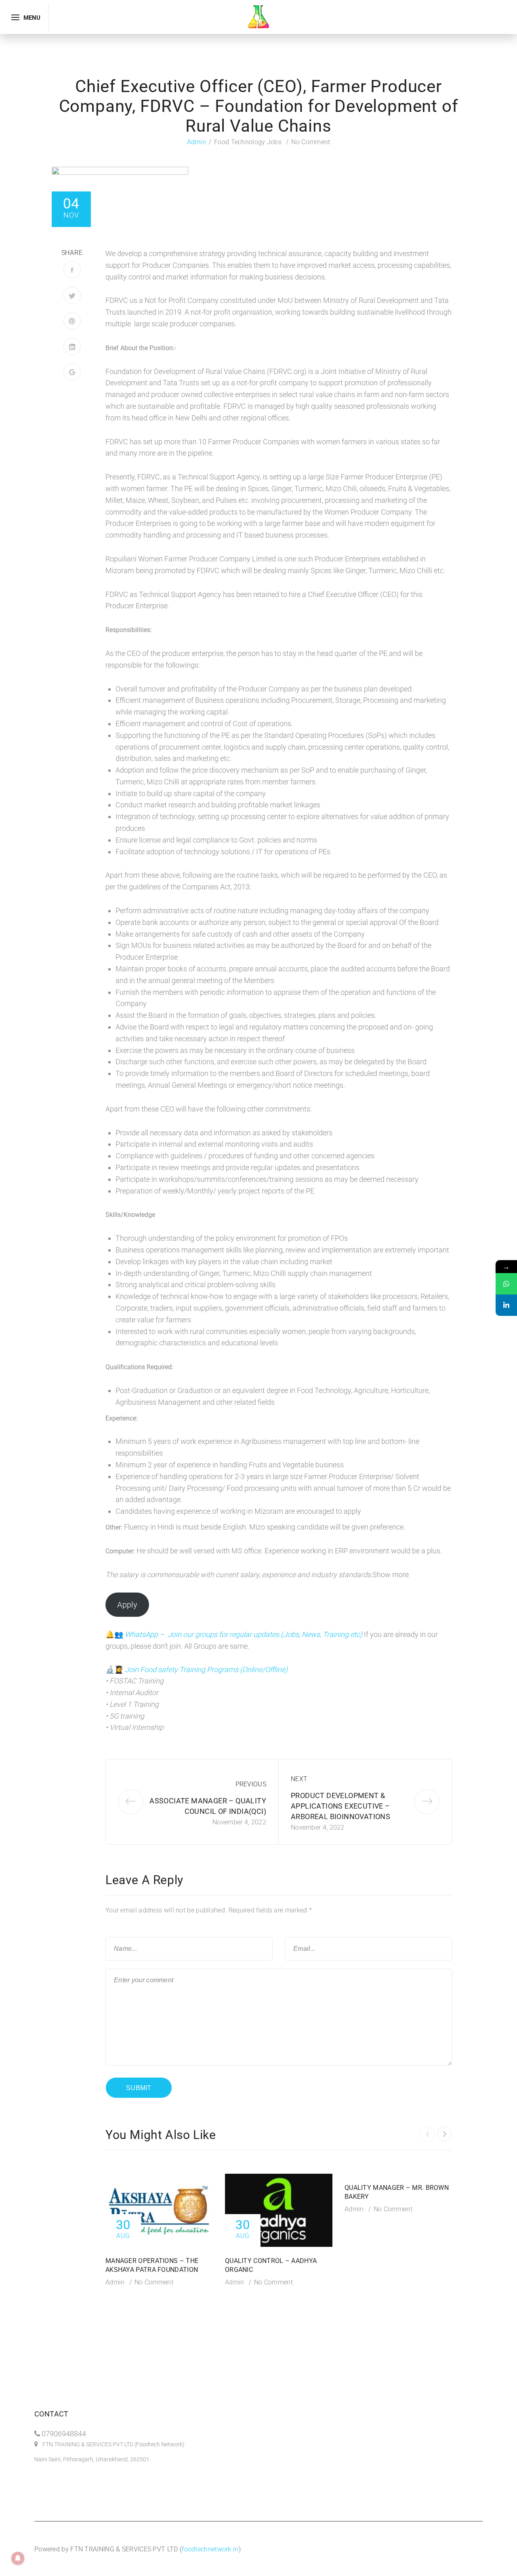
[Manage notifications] (18, 2558)
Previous (251, 1784)
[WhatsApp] (506, 1284)
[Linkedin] (506, 1305)
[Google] (72, 372)
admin (197, 142)
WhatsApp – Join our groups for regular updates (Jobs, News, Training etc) (244, 1634)
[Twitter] (72, 295)
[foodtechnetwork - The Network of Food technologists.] (258, 16)
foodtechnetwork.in (210, 2549)
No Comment (311, 142)
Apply (127, 1605)
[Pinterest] (72, 321)
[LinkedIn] (72, 346)
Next (299, 1779)
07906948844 (64, 2434)
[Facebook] (72, 270)
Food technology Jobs (248, 142)
